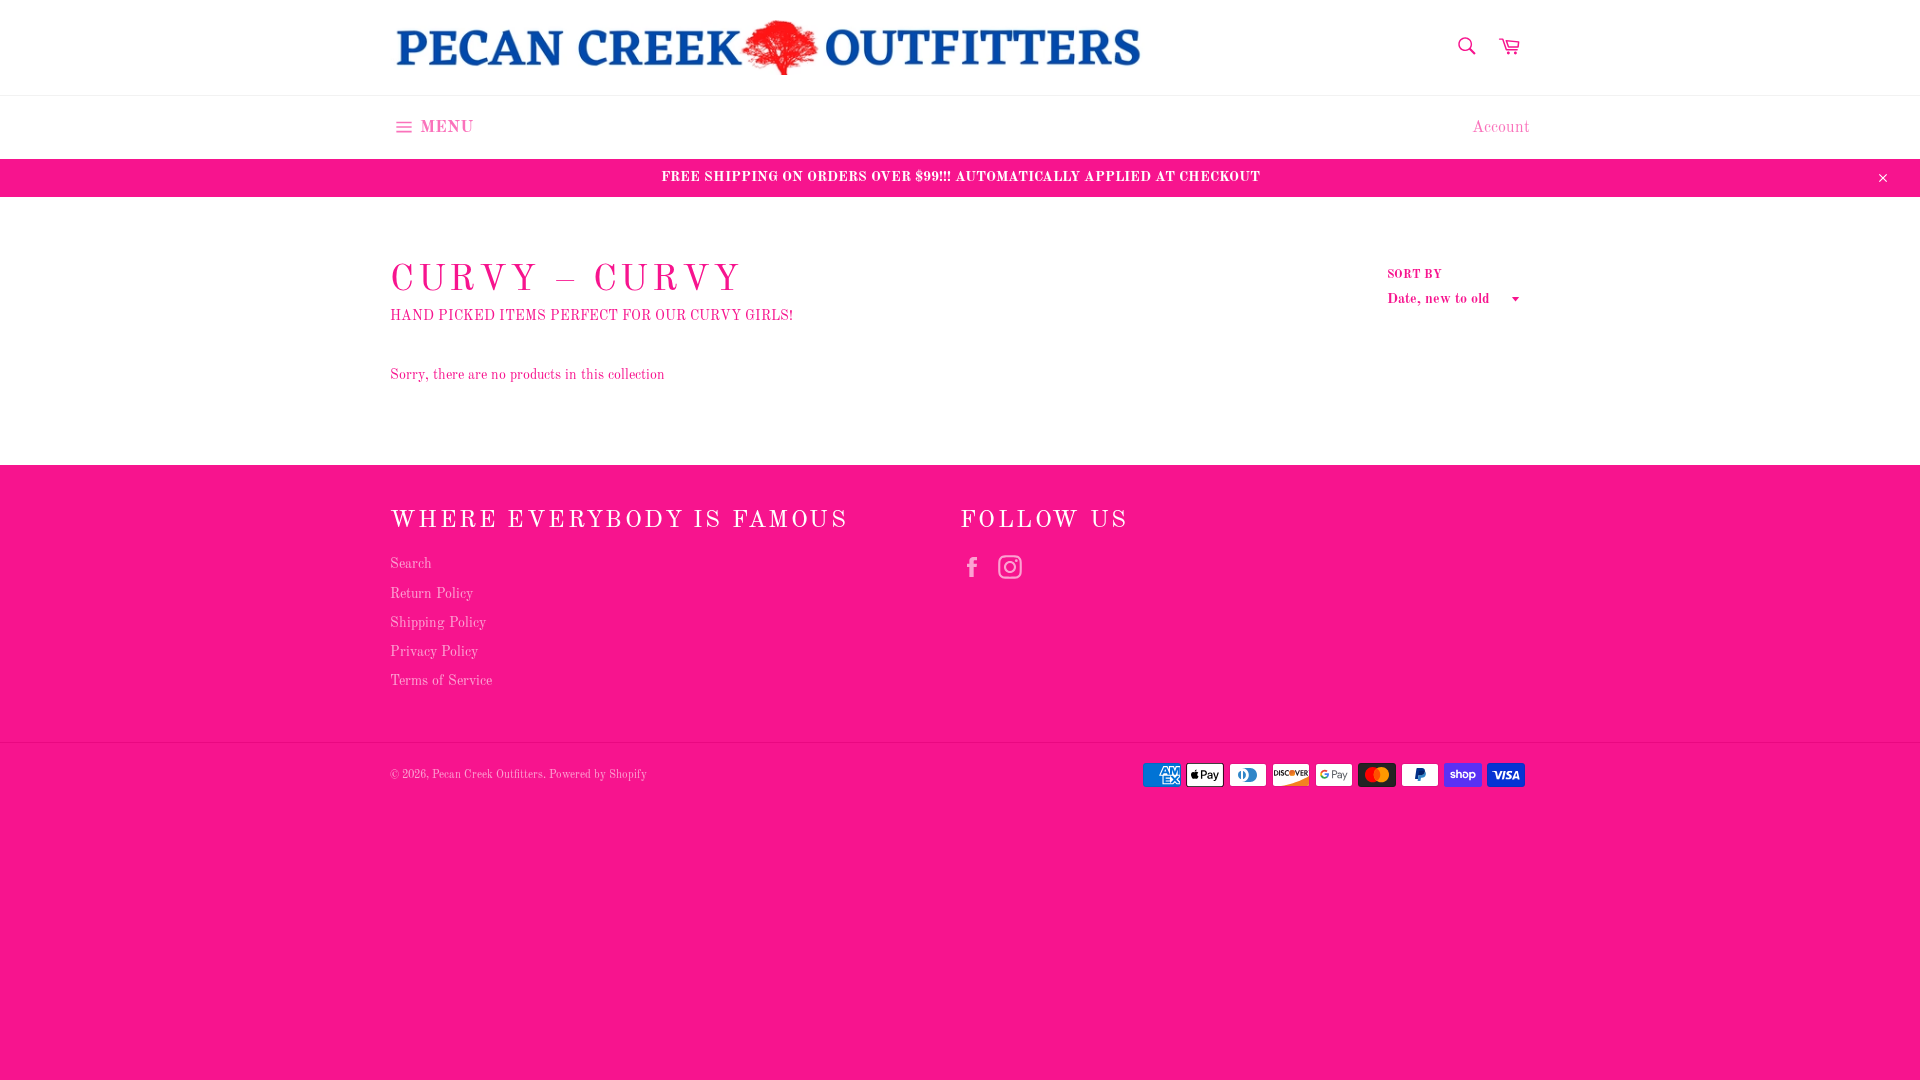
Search (411, 564)
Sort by (1414, 275)
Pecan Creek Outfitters (487, 775)
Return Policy (431, 594)
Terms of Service (441, 681)
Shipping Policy (438, 623)
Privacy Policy (434, 652)
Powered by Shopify (598, 775)
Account (1501, 128)
